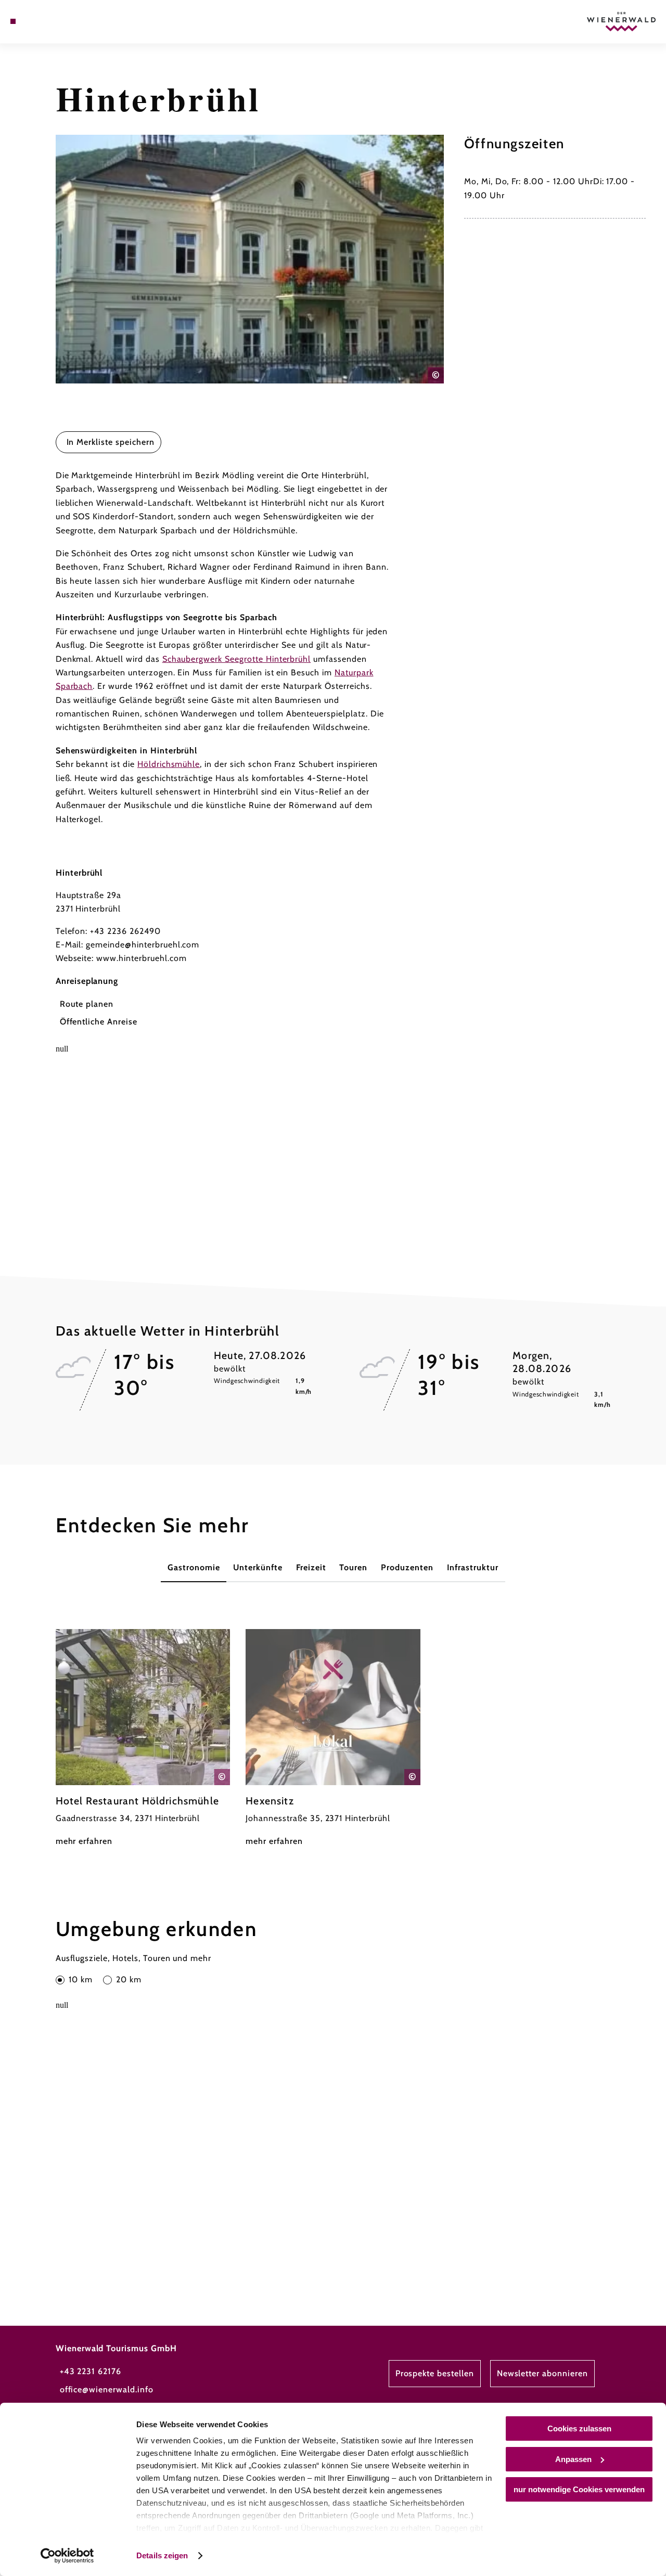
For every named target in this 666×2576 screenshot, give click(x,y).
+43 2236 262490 (125, 931)
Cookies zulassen (579, 2428)
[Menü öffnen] (13, 21)
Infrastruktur (473, 1567)
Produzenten (407, 1567)
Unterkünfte (258, 1567)
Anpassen (573, 2459)
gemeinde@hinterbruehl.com (143, 945)
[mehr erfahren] (143, 1739)
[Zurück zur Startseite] (621, 22)
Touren (353, 1567)
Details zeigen (162, 2555)
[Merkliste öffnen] (49, 21)
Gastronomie (194, 1567)
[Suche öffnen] (61, 21)
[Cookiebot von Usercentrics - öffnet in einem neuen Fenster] (67, 2556)
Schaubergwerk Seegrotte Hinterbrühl (237, 659)
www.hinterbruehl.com (141, 958)
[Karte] (36, 21)
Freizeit (311, 1567)
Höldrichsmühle (169, 764)
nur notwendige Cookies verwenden (579, 2489)
